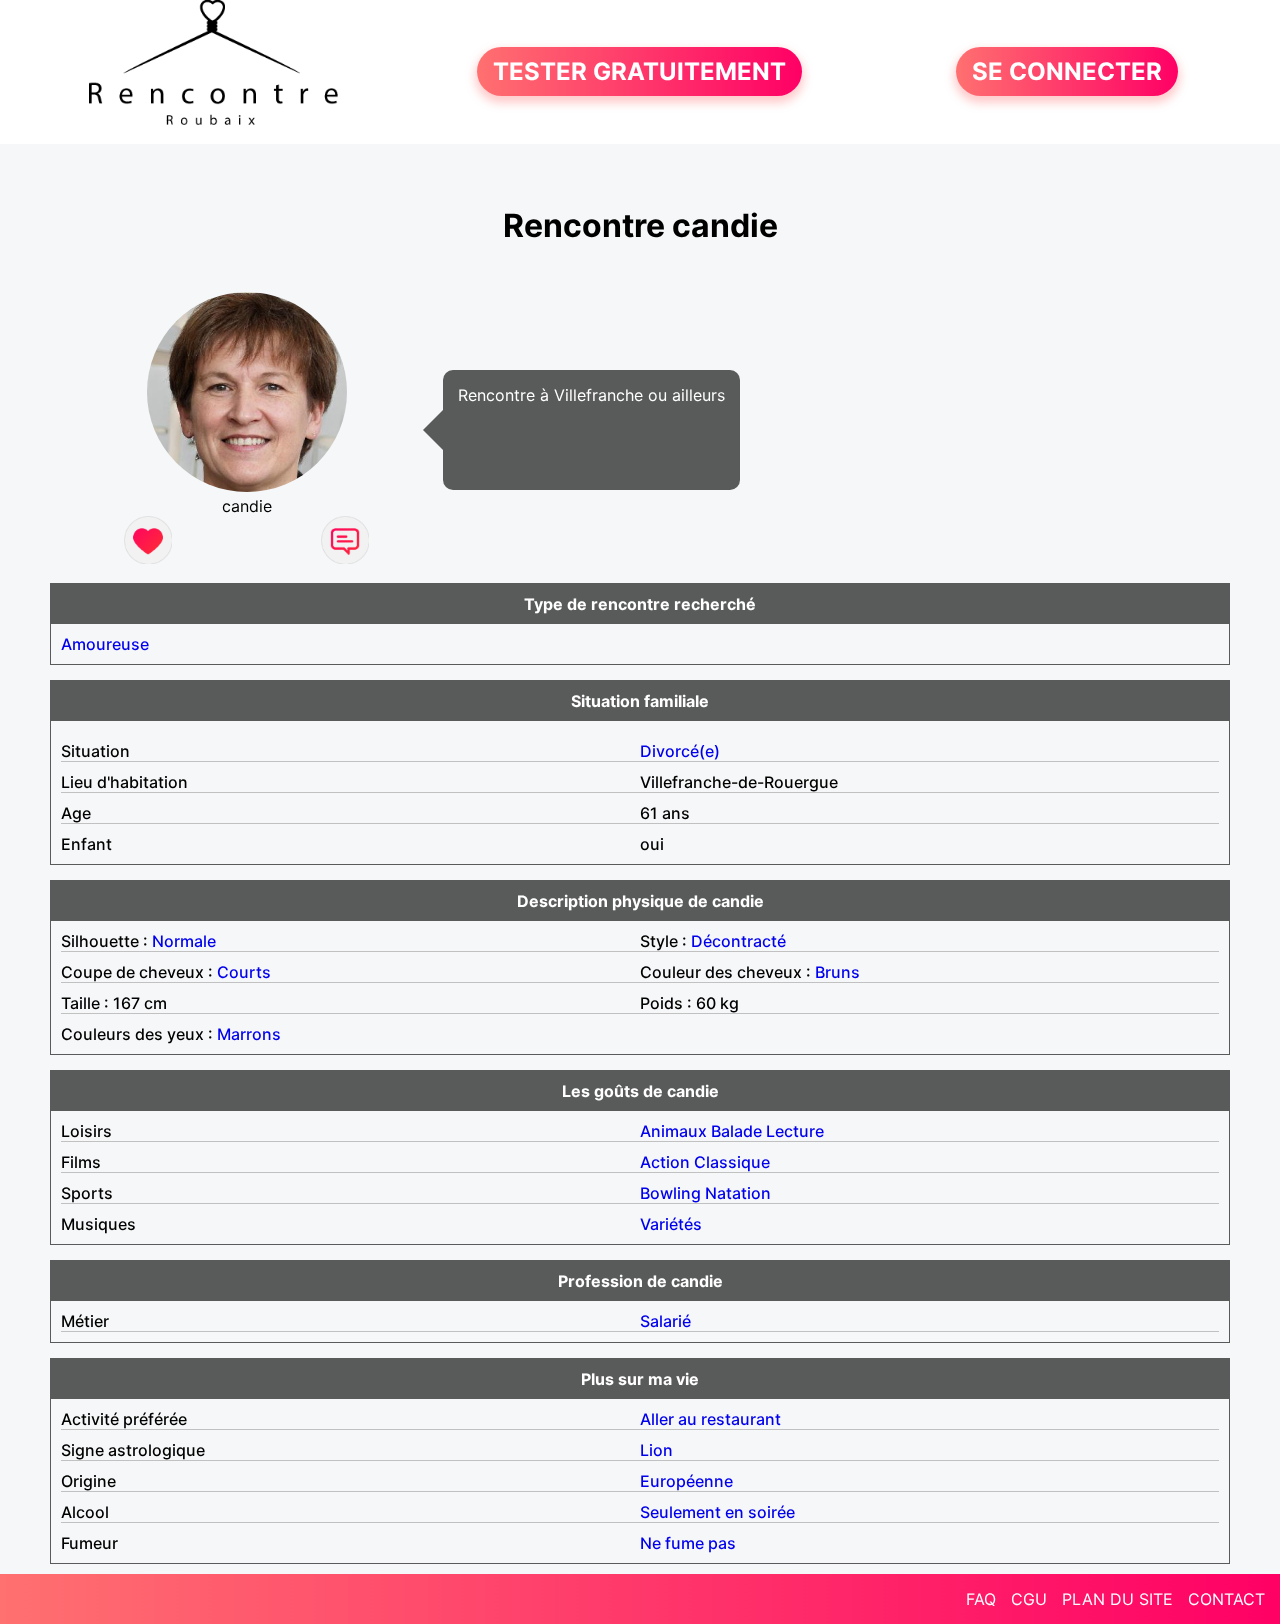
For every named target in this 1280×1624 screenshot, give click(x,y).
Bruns (837, 972)
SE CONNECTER (1067, 71)
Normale (184, 941)
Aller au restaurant (710, 1419)
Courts (244, 972)
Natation (738, 1193)
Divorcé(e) (680, 751)
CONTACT (1226, 1599)
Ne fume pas (688, 1543)
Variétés (671, 1224)
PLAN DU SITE (1117, 1599)
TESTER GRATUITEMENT (639, 71)
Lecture (795, 1131)
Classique (732, 1162)
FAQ (981, 1599)
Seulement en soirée (717, 1512)
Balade (736, 1131)
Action (665, 1162)
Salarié (665, 1321)
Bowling (670, 1193)
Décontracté (738, 941)
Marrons (249, 1034)
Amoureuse (105, 644)
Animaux (673, 1131)
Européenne (686, 1481)
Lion (656, 1450)
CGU (1029, 1599)
